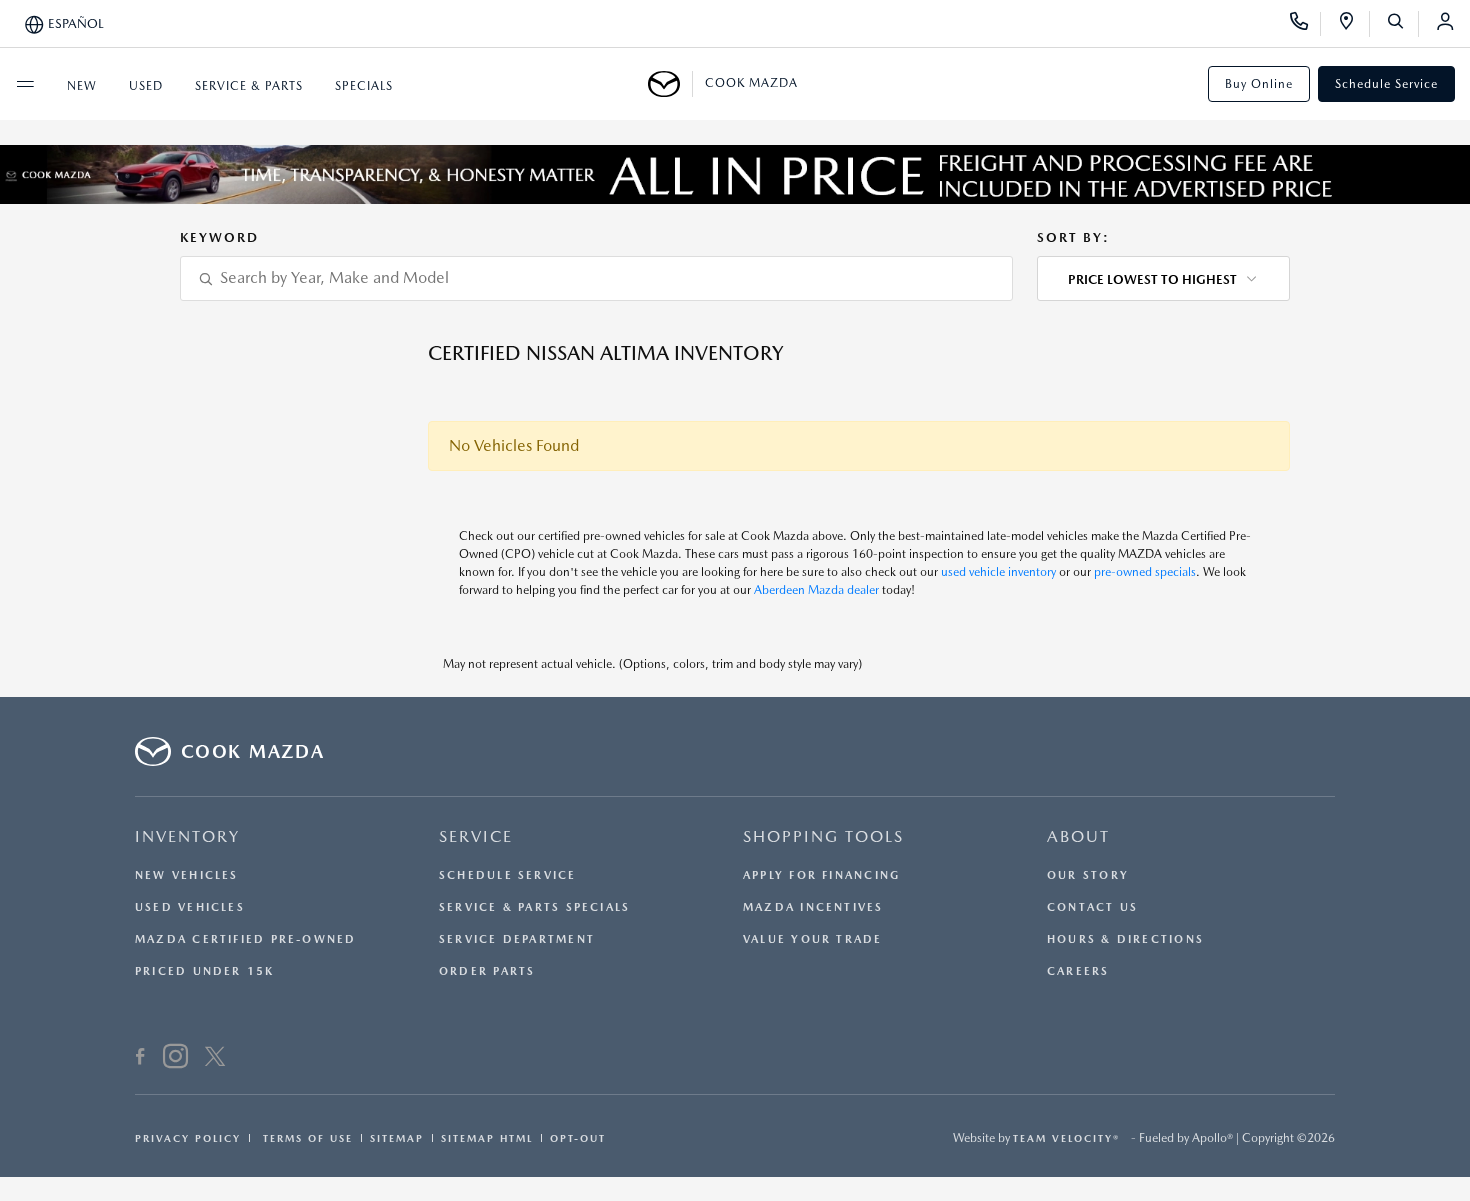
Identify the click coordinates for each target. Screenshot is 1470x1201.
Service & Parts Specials (534, 907)
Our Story (1088, 875)
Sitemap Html (487, 1138)
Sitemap (397, 1138)
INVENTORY (187, 836)
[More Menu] (25, 84)
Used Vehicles (190, 907)
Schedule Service (1386, 84)
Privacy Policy (188, 1138)
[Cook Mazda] (670, 84)
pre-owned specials (1145, 572)
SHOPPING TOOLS (823, 836)
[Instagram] (175, 1059)
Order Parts (487, 971)
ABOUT (1078, 836)
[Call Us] (1305, 24)
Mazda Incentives (813, 907)
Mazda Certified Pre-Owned (246, 939)
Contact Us (1092, 907)
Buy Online (1259, 84)
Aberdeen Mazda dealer (816, 590)
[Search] (1402, 24)
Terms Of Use (305, 1138)
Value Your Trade (813, 939)
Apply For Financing (821, 875)
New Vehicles (187, 875)
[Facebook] (140, 1059)
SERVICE (476, 836)
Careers (1078, 971)
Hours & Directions (1125, 939)
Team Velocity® (1066, 1138)
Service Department (517, 939)
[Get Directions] (1353, 24)
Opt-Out (578, 1138)
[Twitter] (215, 1059)
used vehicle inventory (998, 572)
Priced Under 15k (205, 971)
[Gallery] (735, 174)
